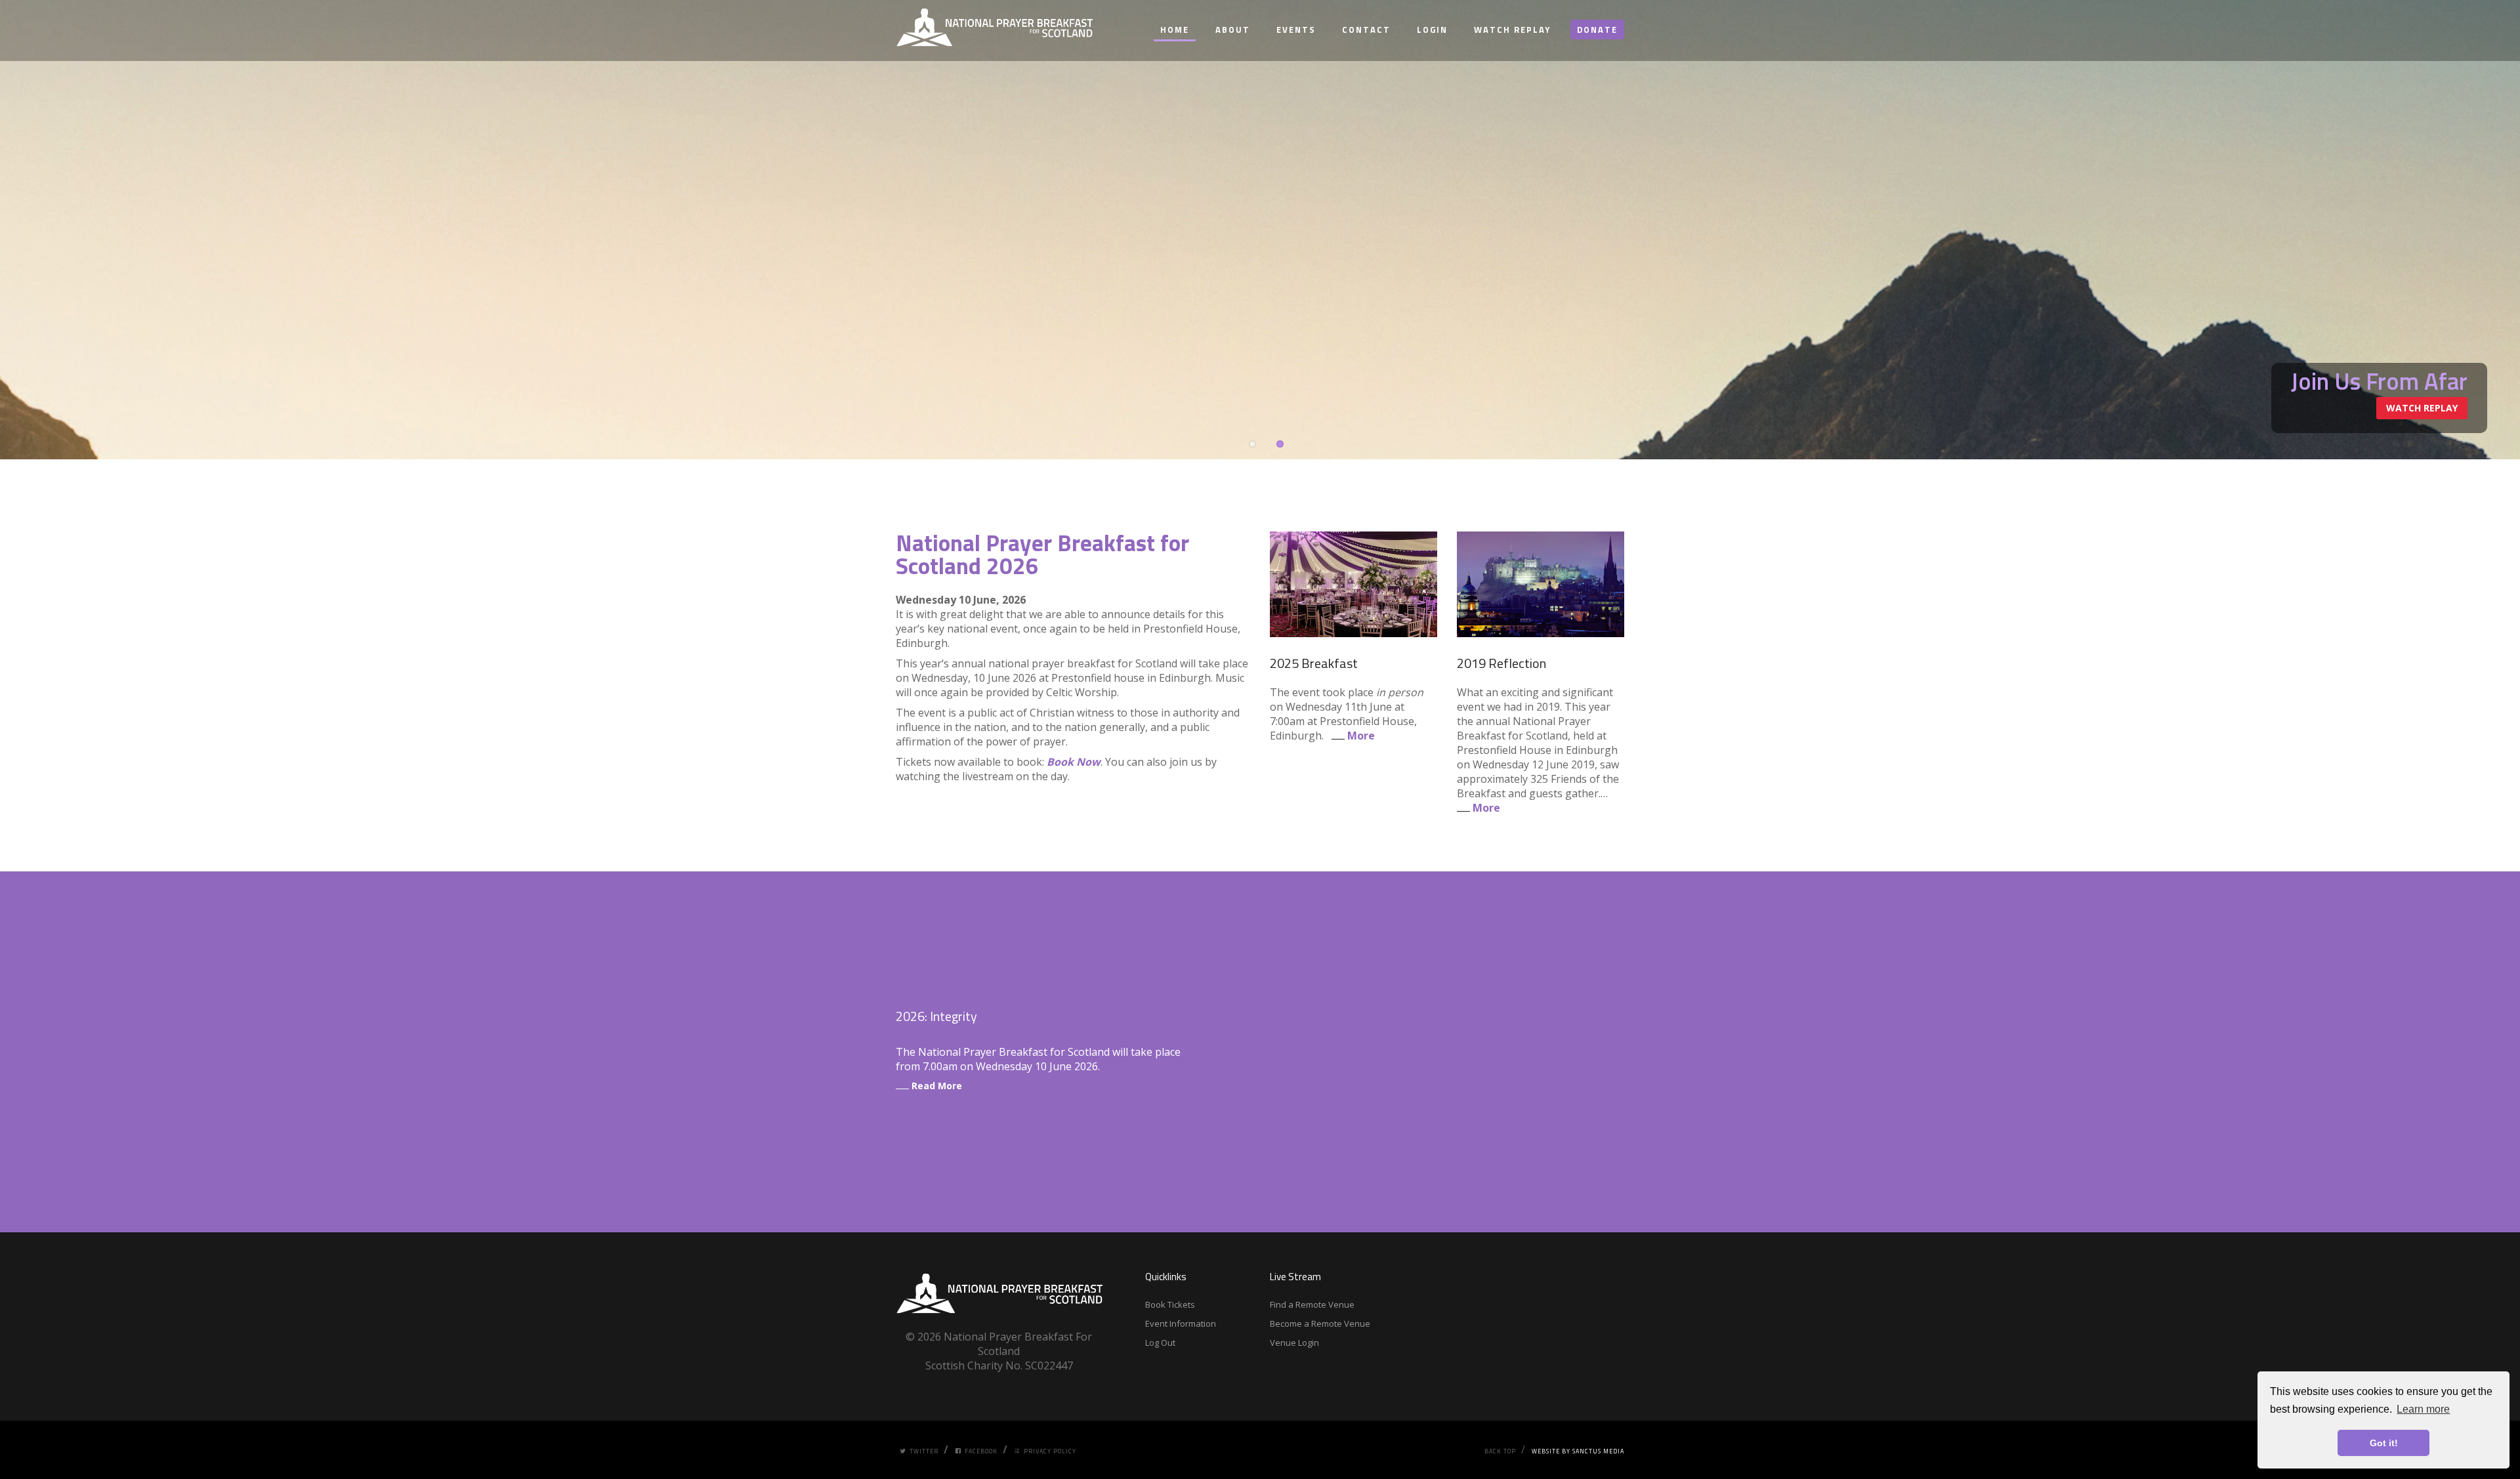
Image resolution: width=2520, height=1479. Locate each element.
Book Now (1074, 762)
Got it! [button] (2384, 1443)
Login (1432, 30)
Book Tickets (1170, 1304)
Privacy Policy (1050, 1451)
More (1360, 736)
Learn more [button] (2423, 1409)
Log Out (1160, 1343)
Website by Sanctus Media (1578, 1451)
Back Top (1500, 1451)
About (1233, 30)
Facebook (981, 1451)
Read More (935, 1086)
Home (1175, 30)
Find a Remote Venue (1312, 1304)
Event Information (1181, 1323)
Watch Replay (1512, 30)
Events (1296, 30)
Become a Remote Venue (1320, 1323)
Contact (1366, 30)
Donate (1597, 30)
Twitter (924, 1451)
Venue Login (1294, 1343)
